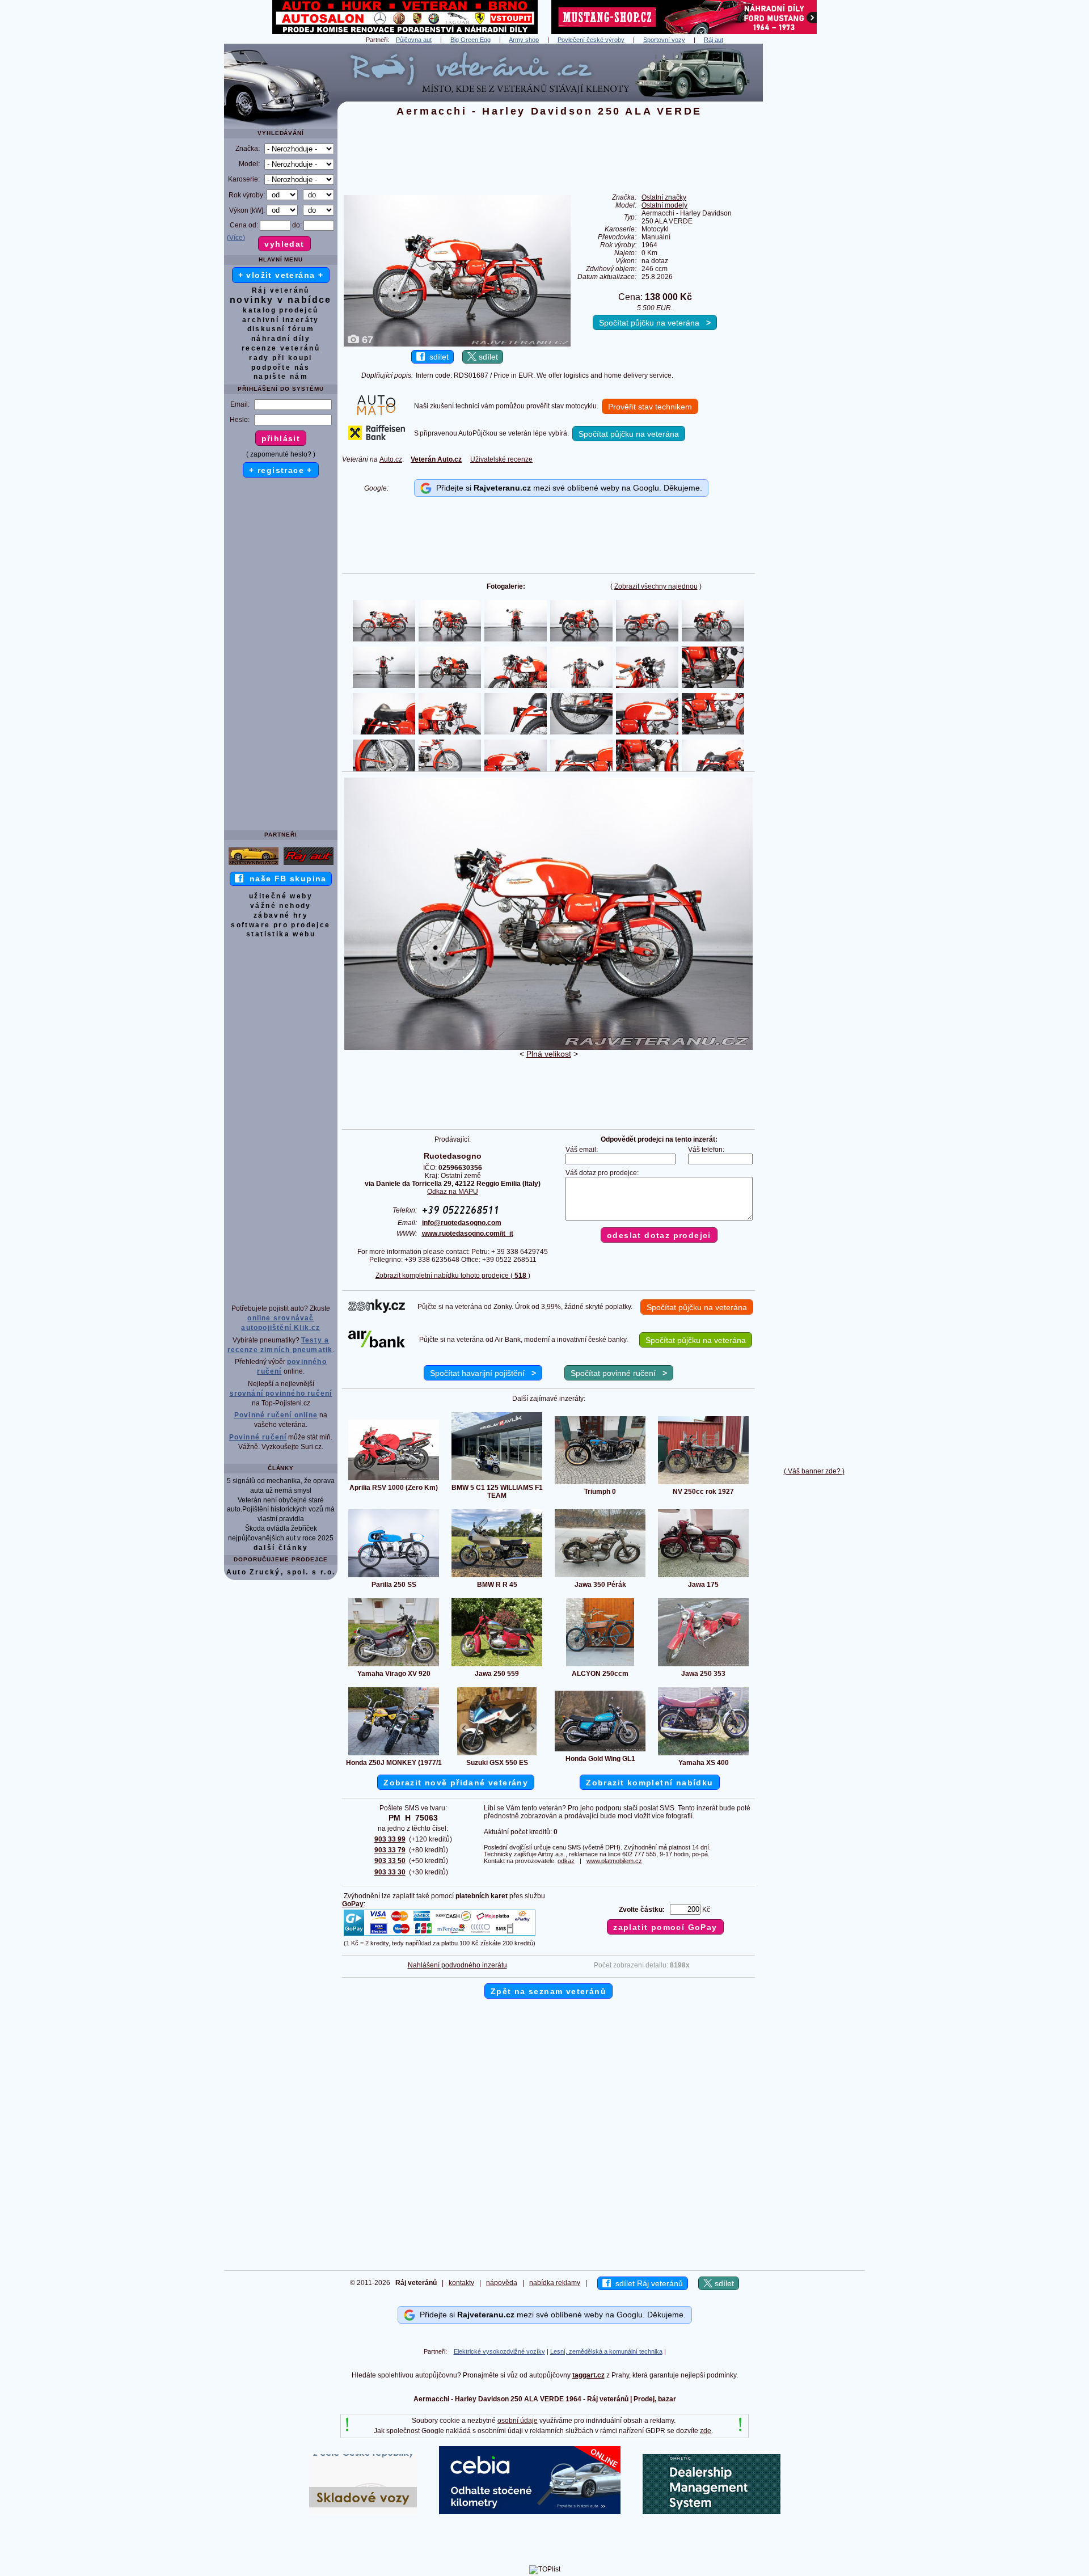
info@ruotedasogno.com (462, 1223)
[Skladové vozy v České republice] (363, 2512)
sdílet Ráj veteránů (647, 2283)
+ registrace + (281, 470)
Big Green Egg (470, 40)
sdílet (437, 357)
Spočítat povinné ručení (619, 1373)
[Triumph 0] (600, 1484)
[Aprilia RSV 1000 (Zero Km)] (394, 1480)
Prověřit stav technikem (650, 407)
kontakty (461, 2283)
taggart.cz (588, 2375)
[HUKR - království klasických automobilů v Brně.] (405, 32)
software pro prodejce (280, 925)
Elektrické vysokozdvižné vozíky (499, 2351)
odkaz (566, 1861)
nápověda (502, 2283)
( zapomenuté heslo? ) (281, 454)
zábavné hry (281, 915)
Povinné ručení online (276, 1415)
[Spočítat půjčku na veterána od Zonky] (377, 1311)
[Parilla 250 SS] (394, 1577)
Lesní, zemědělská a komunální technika (606, 2351)
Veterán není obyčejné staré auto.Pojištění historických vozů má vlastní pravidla (281, 1510)
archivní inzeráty (281, 320)
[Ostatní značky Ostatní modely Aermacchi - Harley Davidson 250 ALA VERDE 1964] (548, 1048)
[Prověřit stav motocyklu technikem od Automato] (376, 413)
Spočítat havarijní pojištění (483, 1373)
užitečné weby (281, 896)
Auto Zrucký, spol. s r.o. (281, 1572)
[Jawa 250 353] (703, 1666)
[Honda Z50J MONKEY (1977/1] (394, 1755)
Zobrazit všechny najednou (656, 586)
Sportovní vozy (664, 40)
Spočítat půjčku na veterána (655, 323)
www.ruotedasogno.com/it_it (468, 1234)
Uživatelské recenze (501, 459)
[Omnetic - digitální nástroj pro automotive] (712, 2512)
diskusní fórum (281, 329)
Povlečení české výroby (591, 40)
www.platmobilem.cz (614, 1861)
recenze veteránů (281, 348)
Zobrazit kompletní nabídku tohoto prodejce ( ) (453, 1276)
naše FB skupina (285, 879)
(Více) (236, 238)
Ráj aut (714, 40)
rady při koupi (281, 358)
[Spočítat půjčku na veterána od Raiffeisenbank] (377, 438)
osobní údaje (518, 2421)
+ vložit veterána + (281, 275)
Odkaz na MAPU (453, 1192)
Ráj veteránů (281, 290)
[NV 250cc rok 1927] (703, 1484)
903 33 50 (390, 1861)
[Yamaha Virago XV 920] (394, 1666)
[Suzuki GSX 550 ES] (497, 1755)
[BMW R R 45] (497, 1577)
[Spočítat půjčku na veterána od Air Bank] (377, 1345)
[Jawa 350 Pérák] (600, 1577)
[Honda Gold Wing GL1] (600, 1751)
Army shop (524, 40)
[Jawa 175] (703, 1577)
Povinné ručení (258, 1437)
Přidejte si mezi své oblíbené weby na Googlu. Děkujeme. (567, 488)
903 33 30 (390, 1872)
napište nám (281, 377)
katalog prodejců (280, 310)
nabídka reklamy (555, 2283)
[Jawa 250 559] (497, 1666)
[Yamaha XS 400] (703, 1755)
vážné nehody (281, 906)
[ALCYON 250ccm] (600, 1666)
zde (706, 2431)
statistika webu (281, 934)
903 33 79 (390, 1850)
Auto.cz (391, 459)
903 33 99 (390, 1839)
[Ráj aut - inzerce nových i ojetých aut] (309, 864)
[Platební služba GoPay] (440, 1935)
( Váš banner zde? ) (814, 1471)
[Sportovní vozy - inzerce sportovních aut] (254, 864)
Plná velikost (549, 1054)
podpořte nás (281, 368)
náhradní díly (281, 339)
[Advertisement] (814, 214)
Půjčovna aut (414, 40)
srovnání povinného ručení (281, 1393)
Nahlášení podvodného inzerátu (457, 1965)
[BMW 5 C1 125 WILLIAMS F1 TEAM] (497, 1480)
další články (281, 1548)
